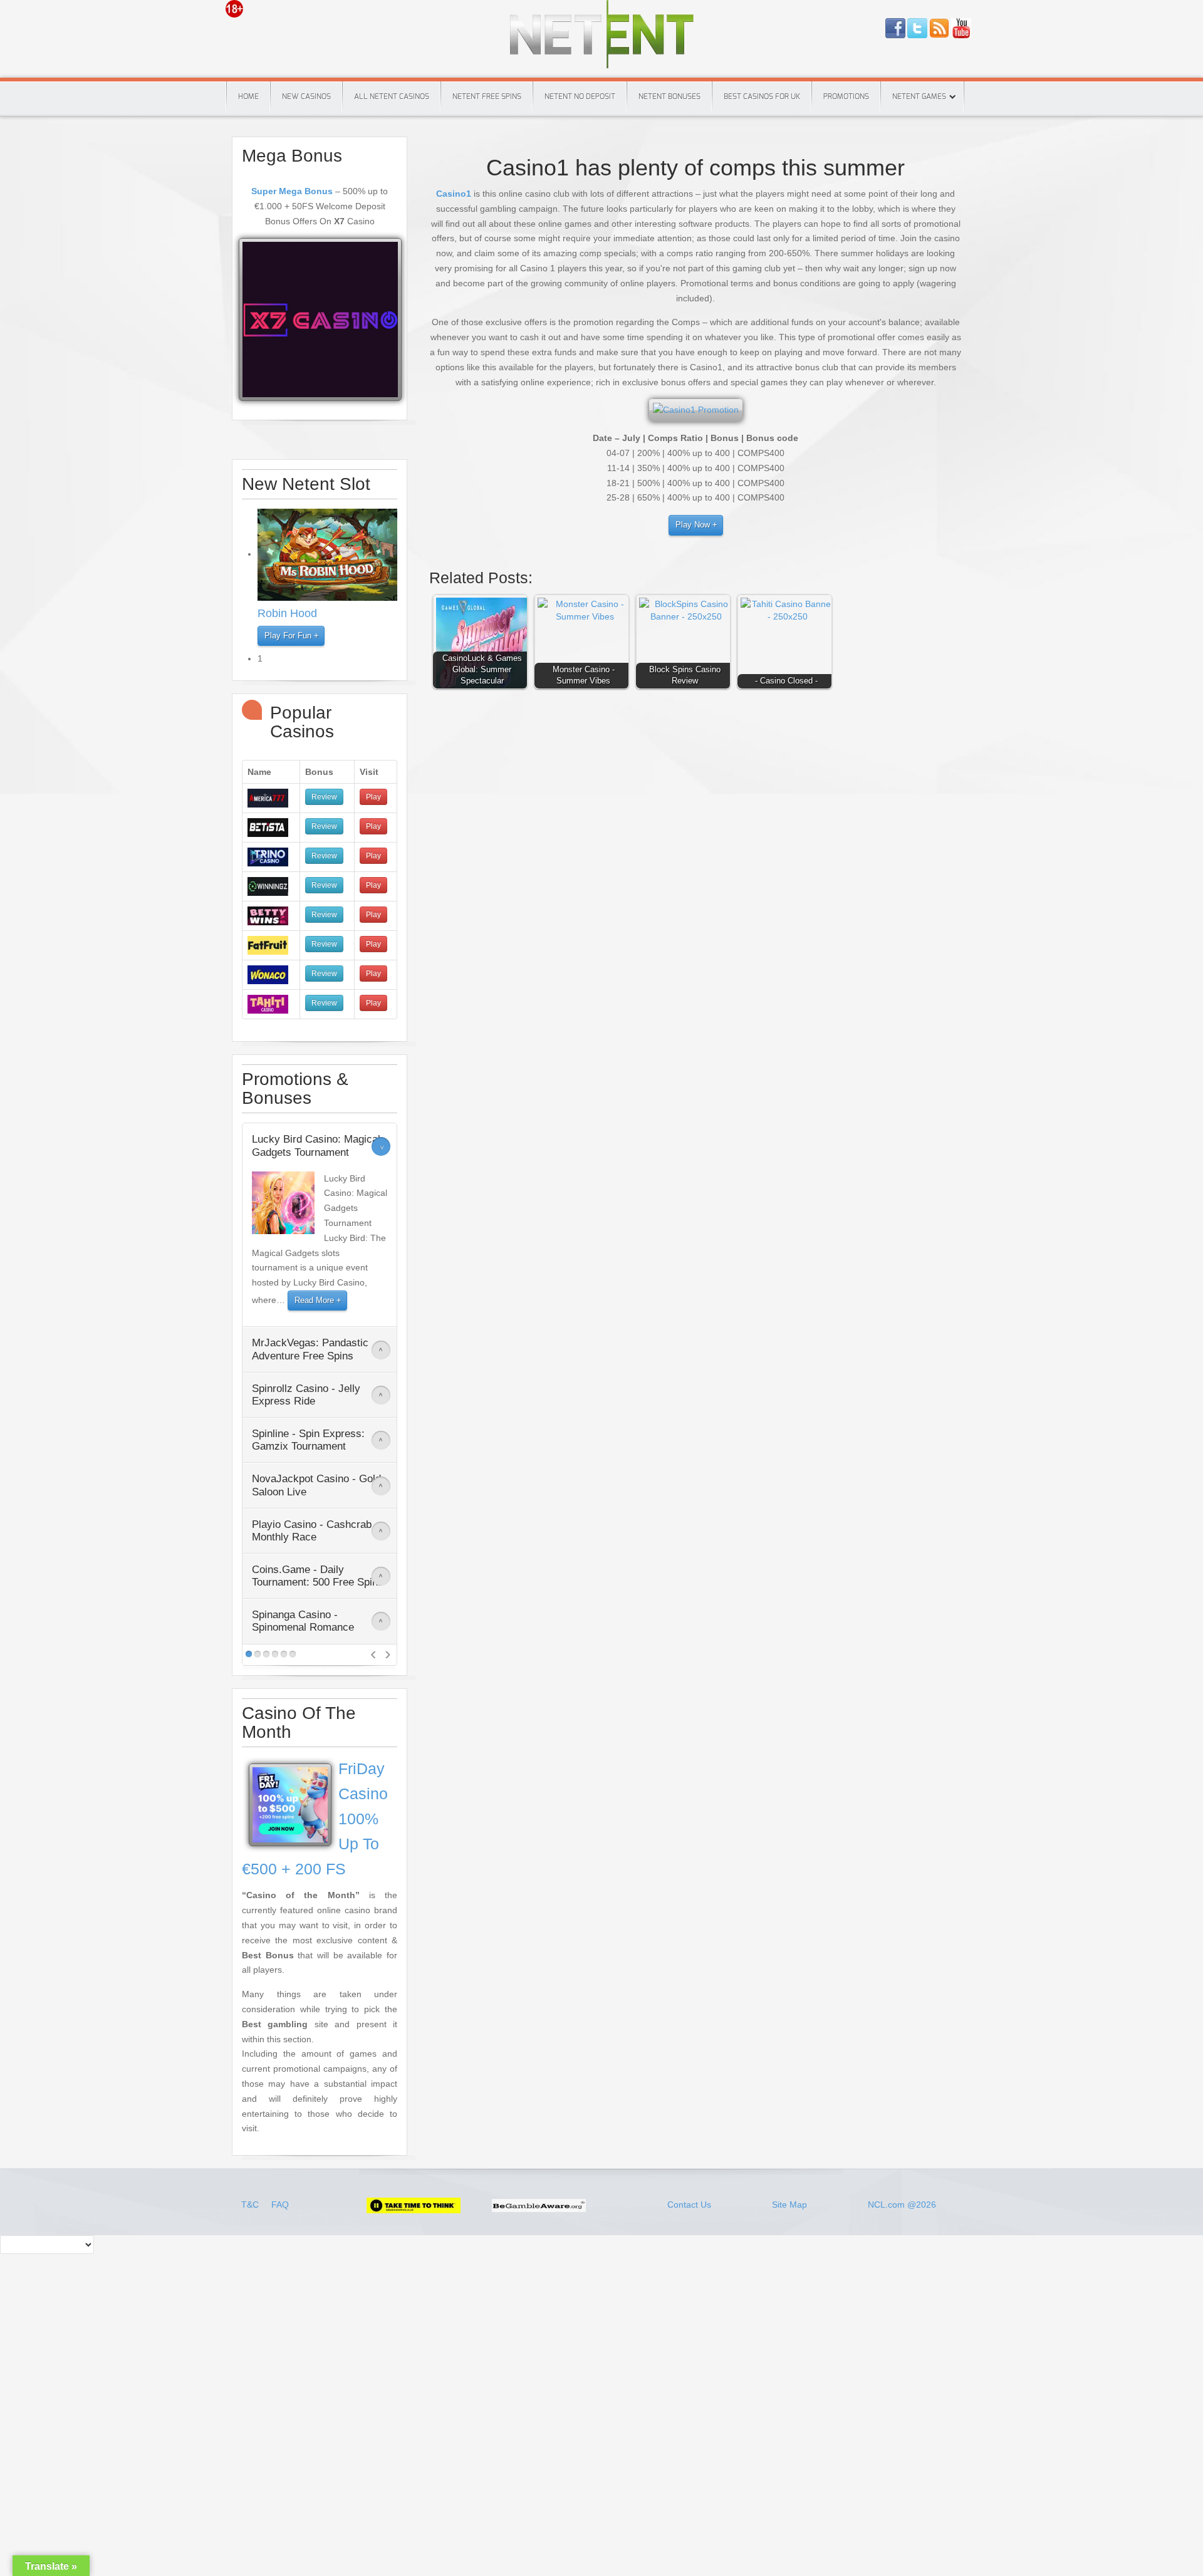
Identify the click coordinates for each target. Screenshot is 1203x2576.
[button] (483, 645)
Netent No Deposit (580, 96)
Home (248, 96)
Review (324, 797)
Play (373, 797)
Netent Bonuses (669, 96)
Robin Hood (287, 613)
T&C (251, 2205)
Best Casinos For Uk (762, 96)
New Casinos (306, 96)
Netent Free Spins (487, 96)
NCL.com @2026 (902, 2205)
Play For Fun (288, 636)
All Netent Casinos (392, 96)
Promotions (846, 96)
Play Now (693, 525)
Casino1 (454, 194)
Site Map (789, 2205)
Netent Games (919, 96)
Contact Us (689, 2205)
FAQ (280, 2205)
